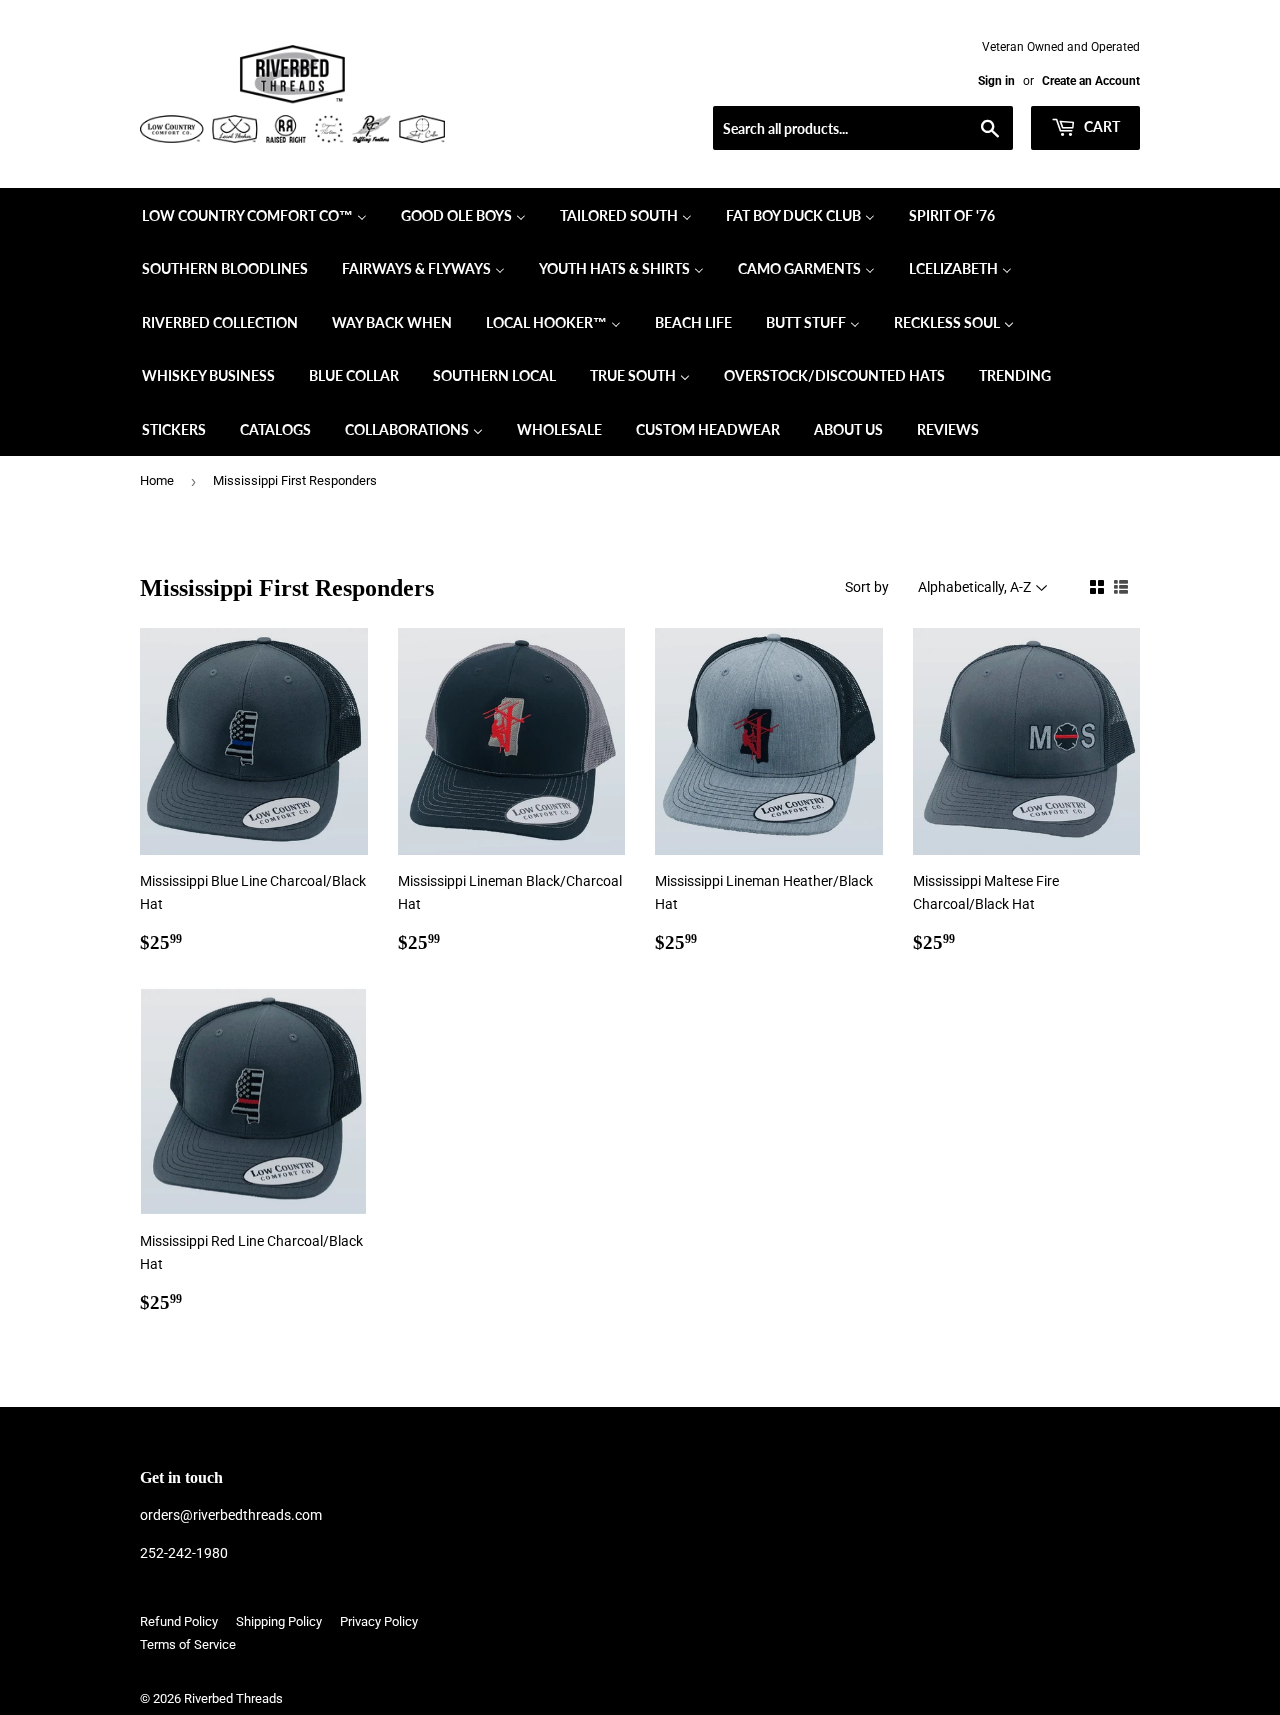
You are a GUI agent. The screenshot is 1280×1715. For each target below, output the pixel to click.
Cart (1100, 126)
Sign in (996, 81)
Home (157, 480)
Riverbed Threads (233, 1698)
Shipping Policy (279, 1621)
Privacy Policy (379, 1621)
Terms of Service (188, 1644)
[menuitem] (254, 215)
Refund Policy (179, 1621)
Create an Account (1091, 81)
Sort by (867, 587)
